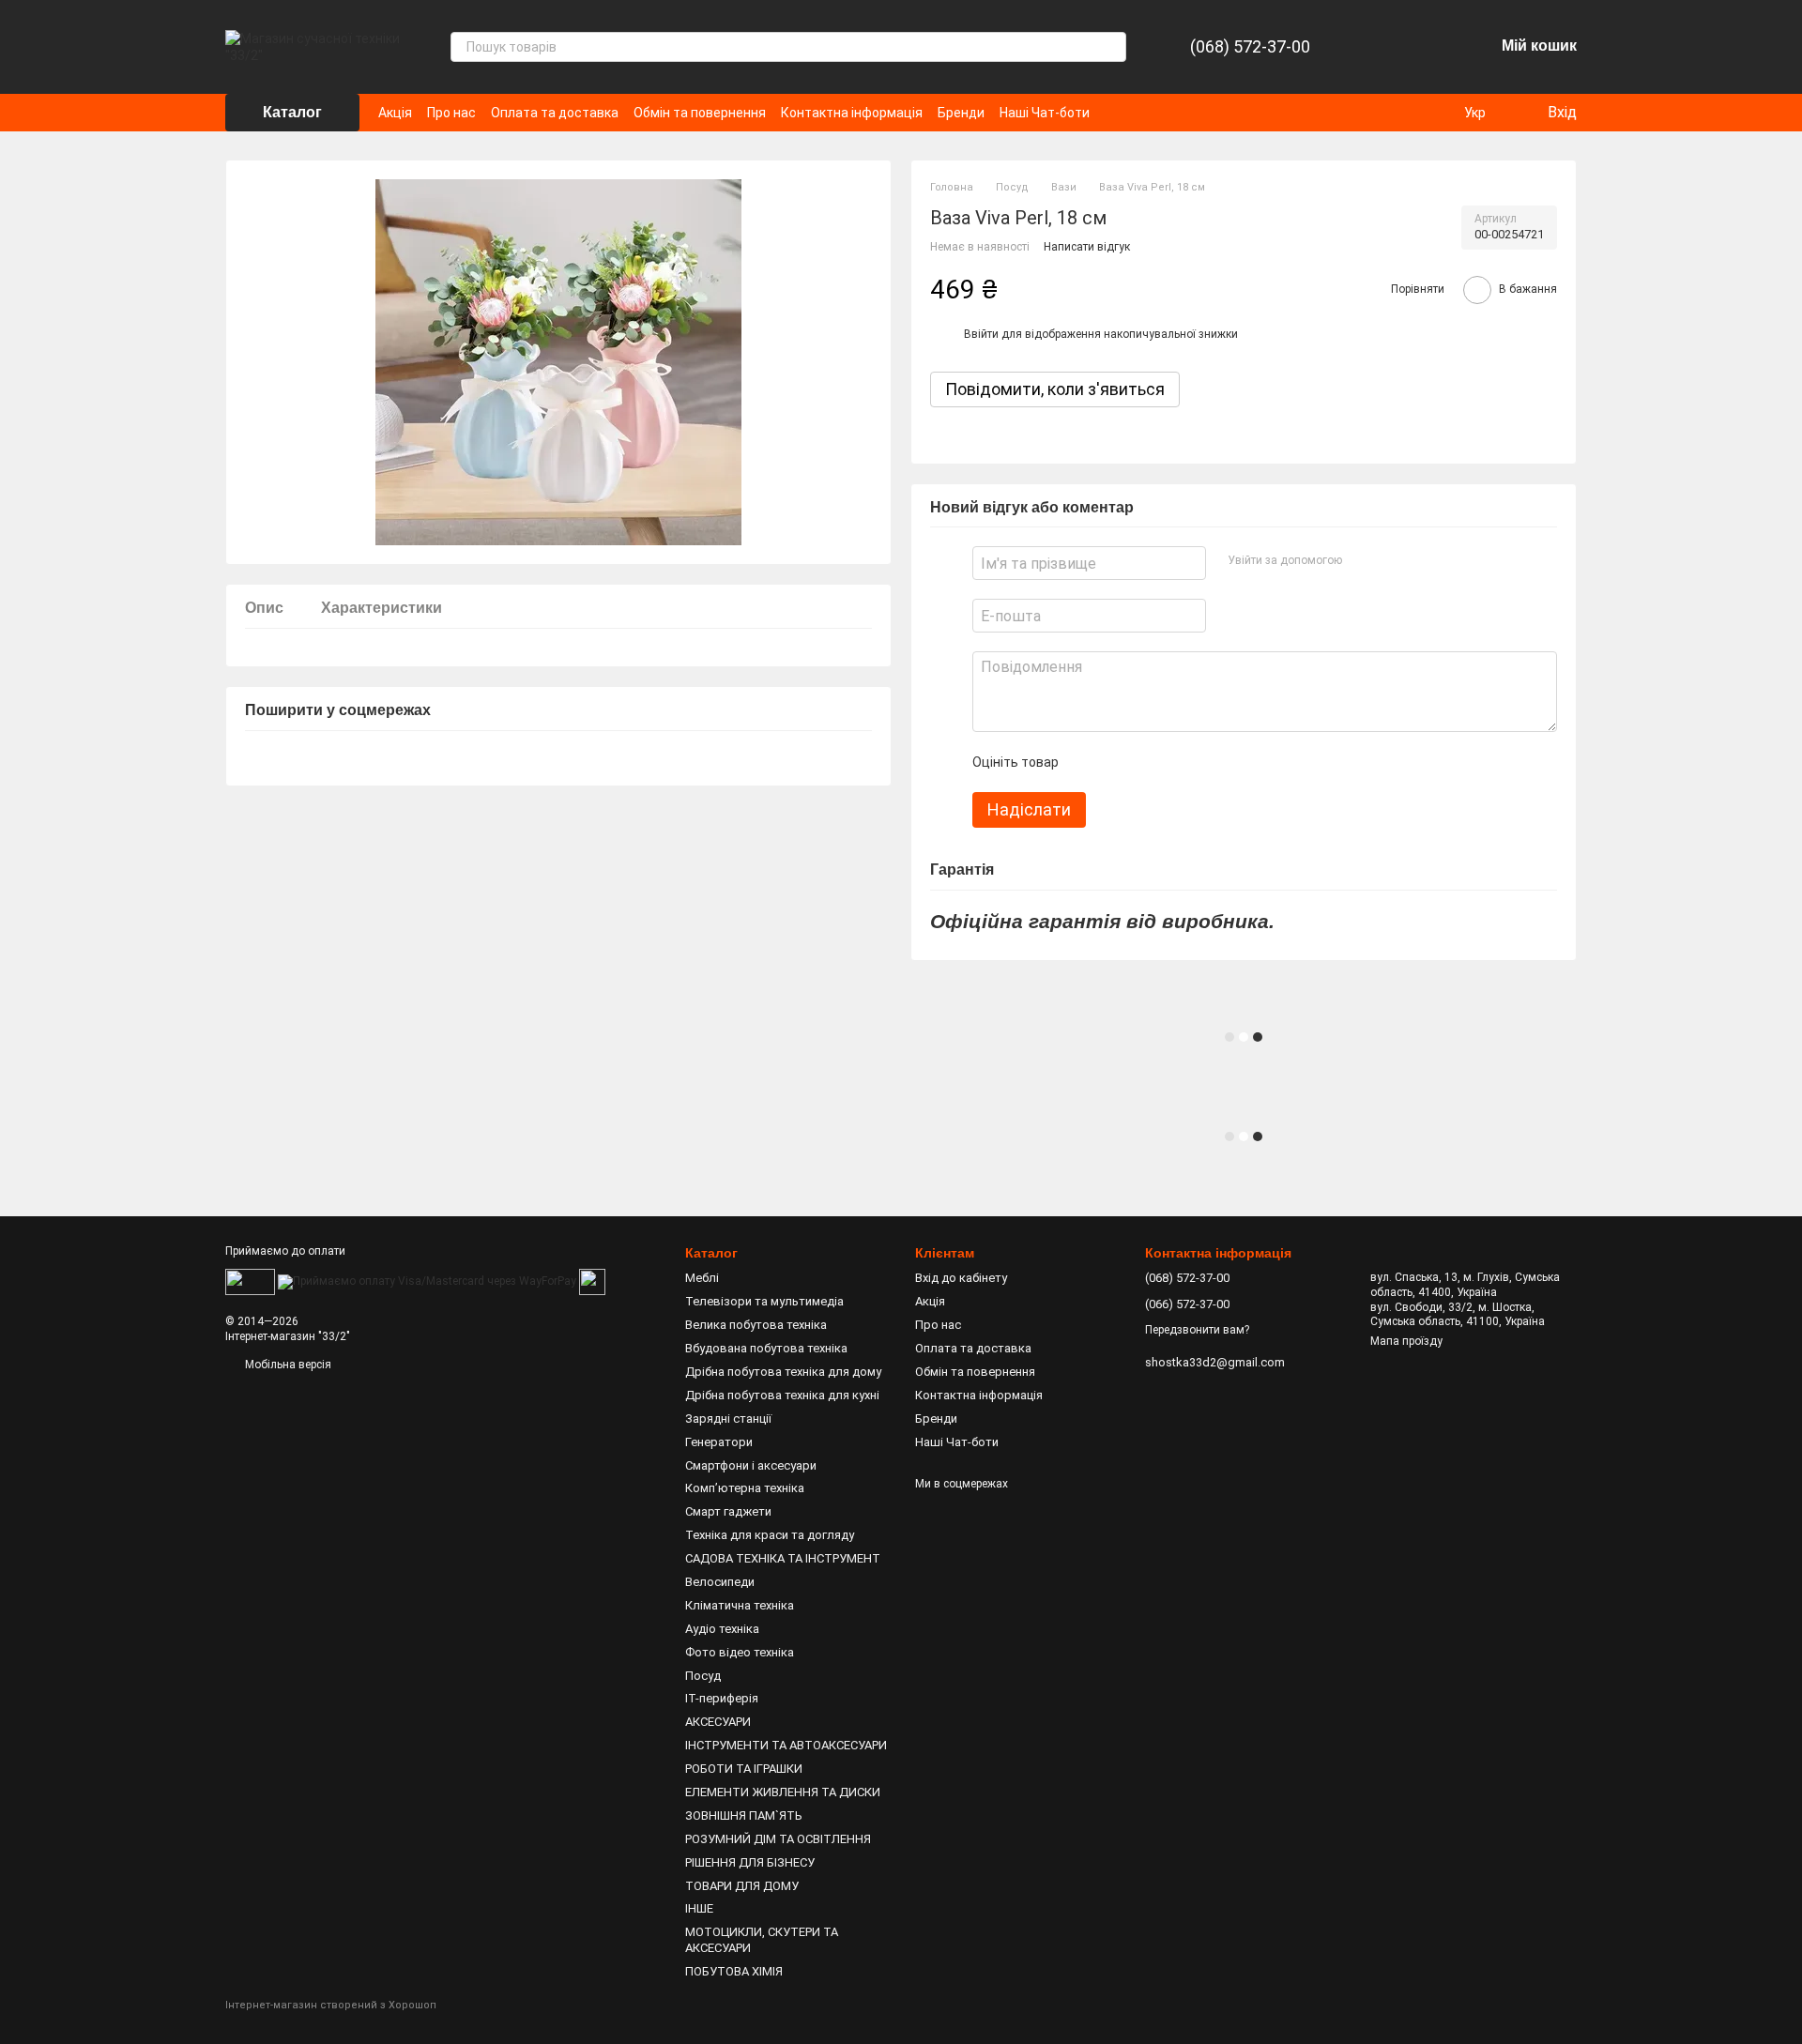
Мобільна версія (287, 1365)
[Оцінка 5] (1209, 762)
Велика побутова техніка (756, 1325)
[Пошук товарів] (1111, 47)
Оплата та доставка (555, 113)
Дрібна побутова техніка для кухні (782, 1395)
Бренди (961, 113)
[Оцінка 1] (1089, 762)
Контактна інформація (852, 113)
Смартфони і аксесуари (751, 1465)
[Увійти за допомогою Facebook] (1362, 560)
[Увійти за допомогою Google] (1392, 560)
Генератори (719, 1442)
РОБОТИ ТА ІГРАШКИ (744, 1769)
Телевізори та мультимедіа (764, 1301)
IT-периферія (722, 1698)
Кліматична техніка (740, 1605)
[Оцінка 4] (1179, 762)
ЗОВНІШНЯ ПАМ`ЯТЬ (744, 1815)
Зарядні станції (728, 1419)
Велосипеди (720, 1582)
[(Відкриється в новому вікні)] (592, 1281)
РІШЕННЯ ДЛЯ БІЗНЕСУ (750, 1862)
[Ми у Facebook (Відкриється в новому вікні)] (1116, 113)
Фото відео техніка (740, 1652)
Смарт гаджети (728, 1511)
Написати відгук (1087, 247)
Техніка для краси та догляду (770, 1535)
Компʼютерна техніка (745, 1488)
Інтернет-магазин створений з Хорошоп (331, 2005)
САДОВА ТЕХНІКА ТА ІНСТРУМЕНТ (783, 1558)
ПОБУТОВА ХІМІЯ (734, 1971)
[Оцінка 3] (1149, 762)
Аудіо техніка (722, 1629)
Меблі (702, 1278)
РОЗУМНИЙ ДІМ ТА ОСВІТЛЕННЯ (778, 1839)
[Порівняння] (1382, 47)
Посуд (703, 1676)
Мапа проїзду (1406, 1341)
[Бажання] (1430, 47)
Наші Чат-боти (1045, 113)
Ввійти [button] (981, 334)
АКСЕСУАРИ (718, 1722)
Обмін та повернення (700, 113)
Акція (395, 113)
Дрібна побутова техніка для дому (783, 1372)
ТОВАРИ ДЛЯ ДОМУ (742, 1886)
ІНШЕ (699, 1908)
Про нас (451, 113)
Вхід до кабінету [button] (961, 1278)
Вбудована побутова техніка (766, 1348)
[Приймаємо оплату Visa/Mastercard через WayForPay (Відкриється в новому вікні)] (427, 1281)
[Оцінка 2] (1119, 762)
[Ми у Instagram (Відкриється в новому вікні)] (1138, 113)
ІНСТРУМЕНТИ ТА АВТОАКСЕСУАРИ (786, 1745)
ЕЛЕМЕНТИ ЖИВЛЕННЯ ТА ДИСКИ (783, 1792)
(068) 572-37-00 (1250, 47)
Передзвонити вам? (1197, 1330)
